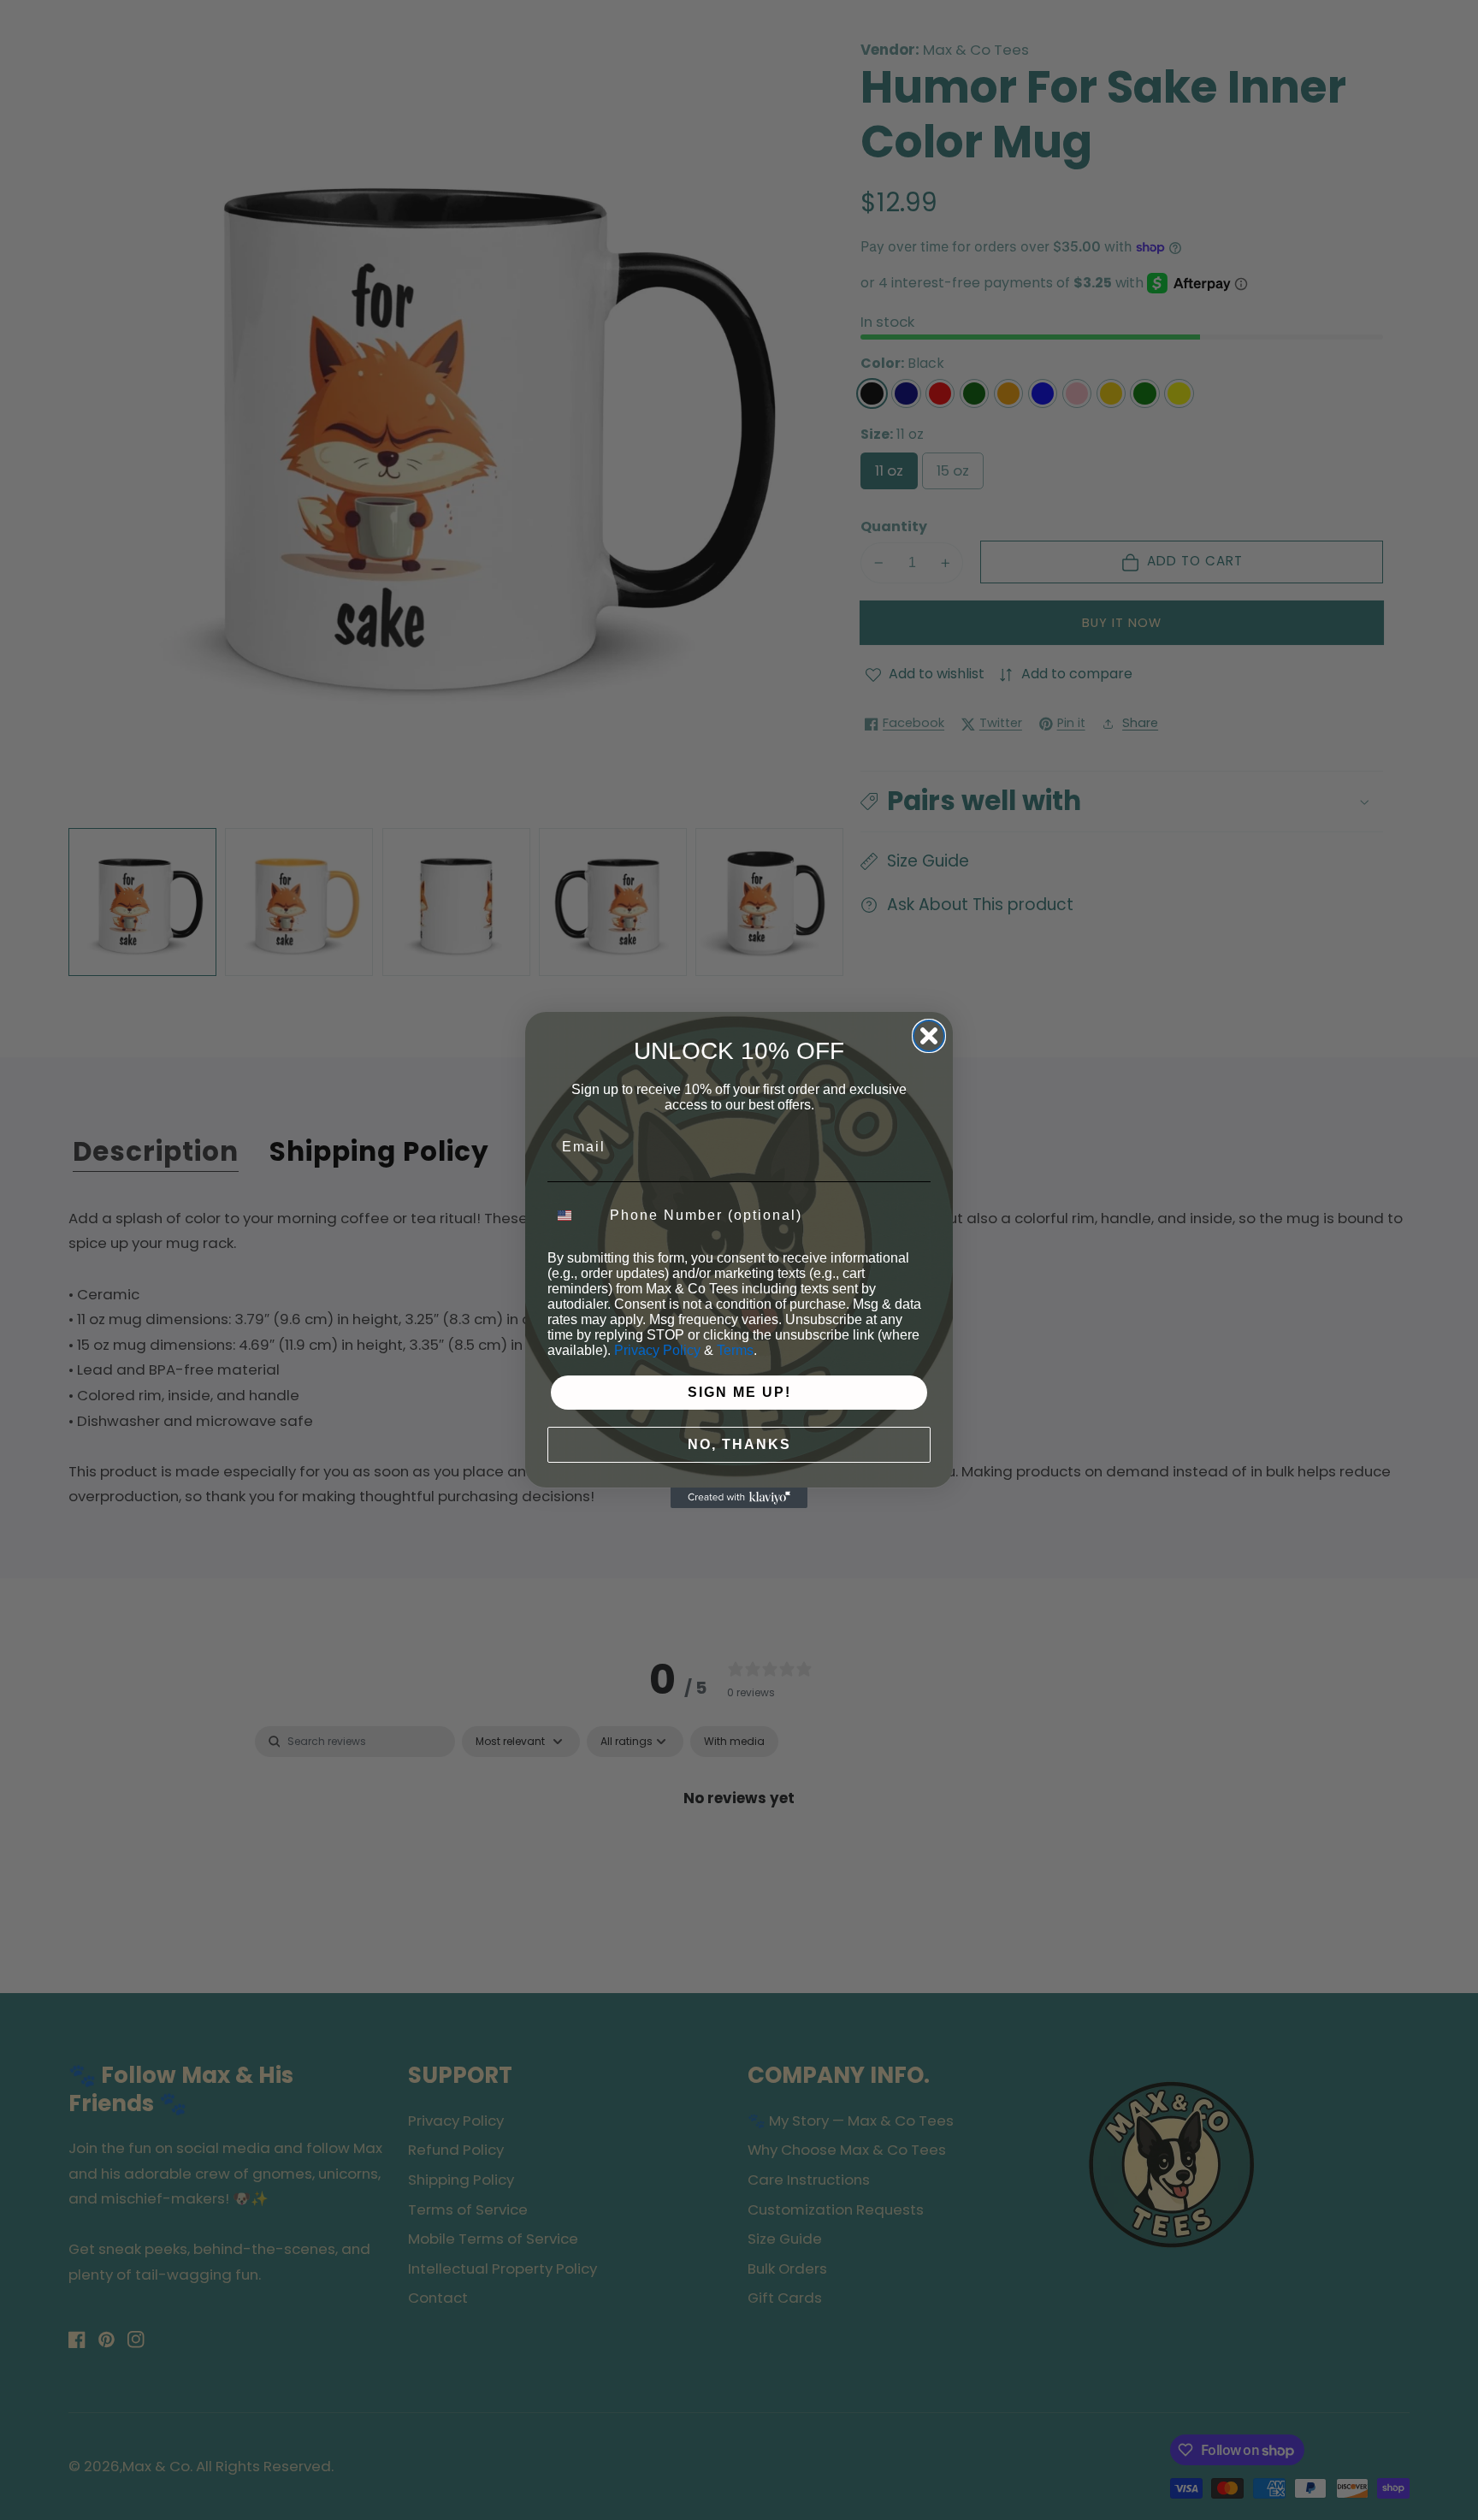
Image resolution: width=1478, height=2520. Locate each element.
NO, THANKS (739, 1443)
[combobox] (575, 1216)
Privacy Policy (657, 1349)
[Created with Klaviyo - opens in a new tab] (739, 1498)
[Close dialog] (929, 1036)
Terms (735, 1349)
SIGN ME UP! (739, 1391)
